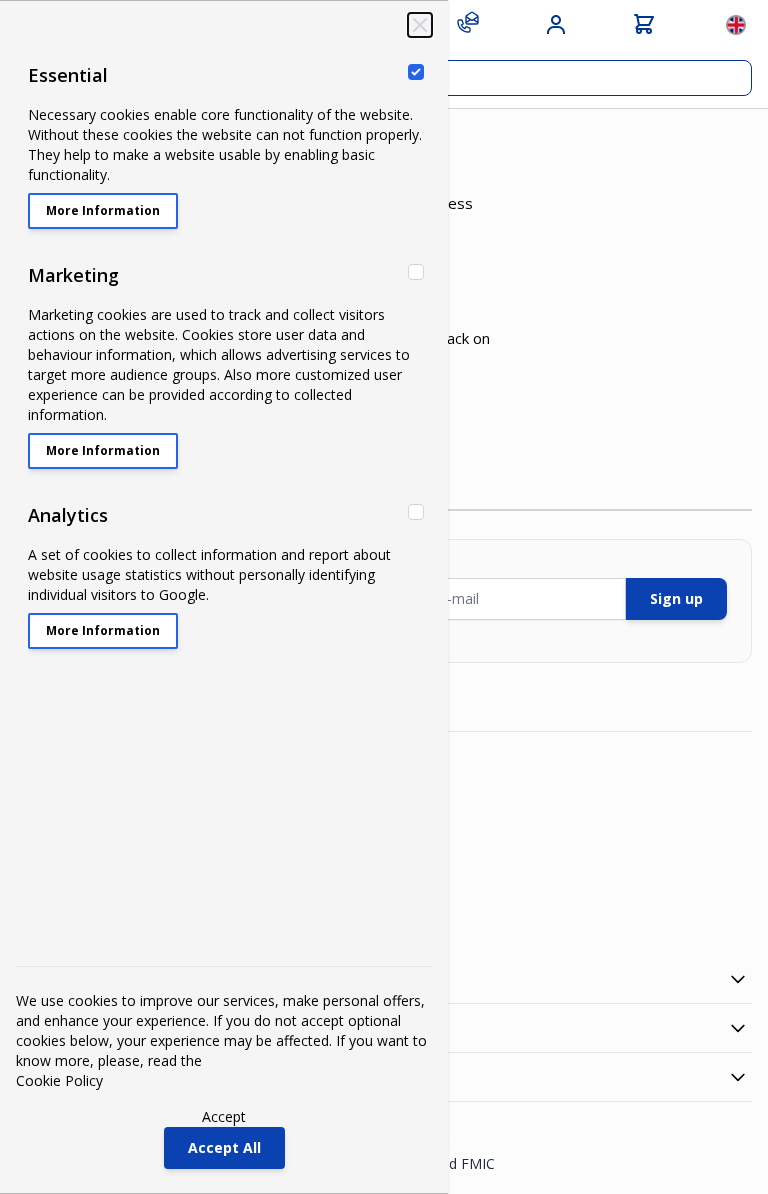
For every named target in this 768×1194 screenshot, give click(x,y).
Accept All (224, 1147)
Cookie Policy (59, 1080)
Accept (224, 1116)
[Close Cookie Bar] (420, 25)
